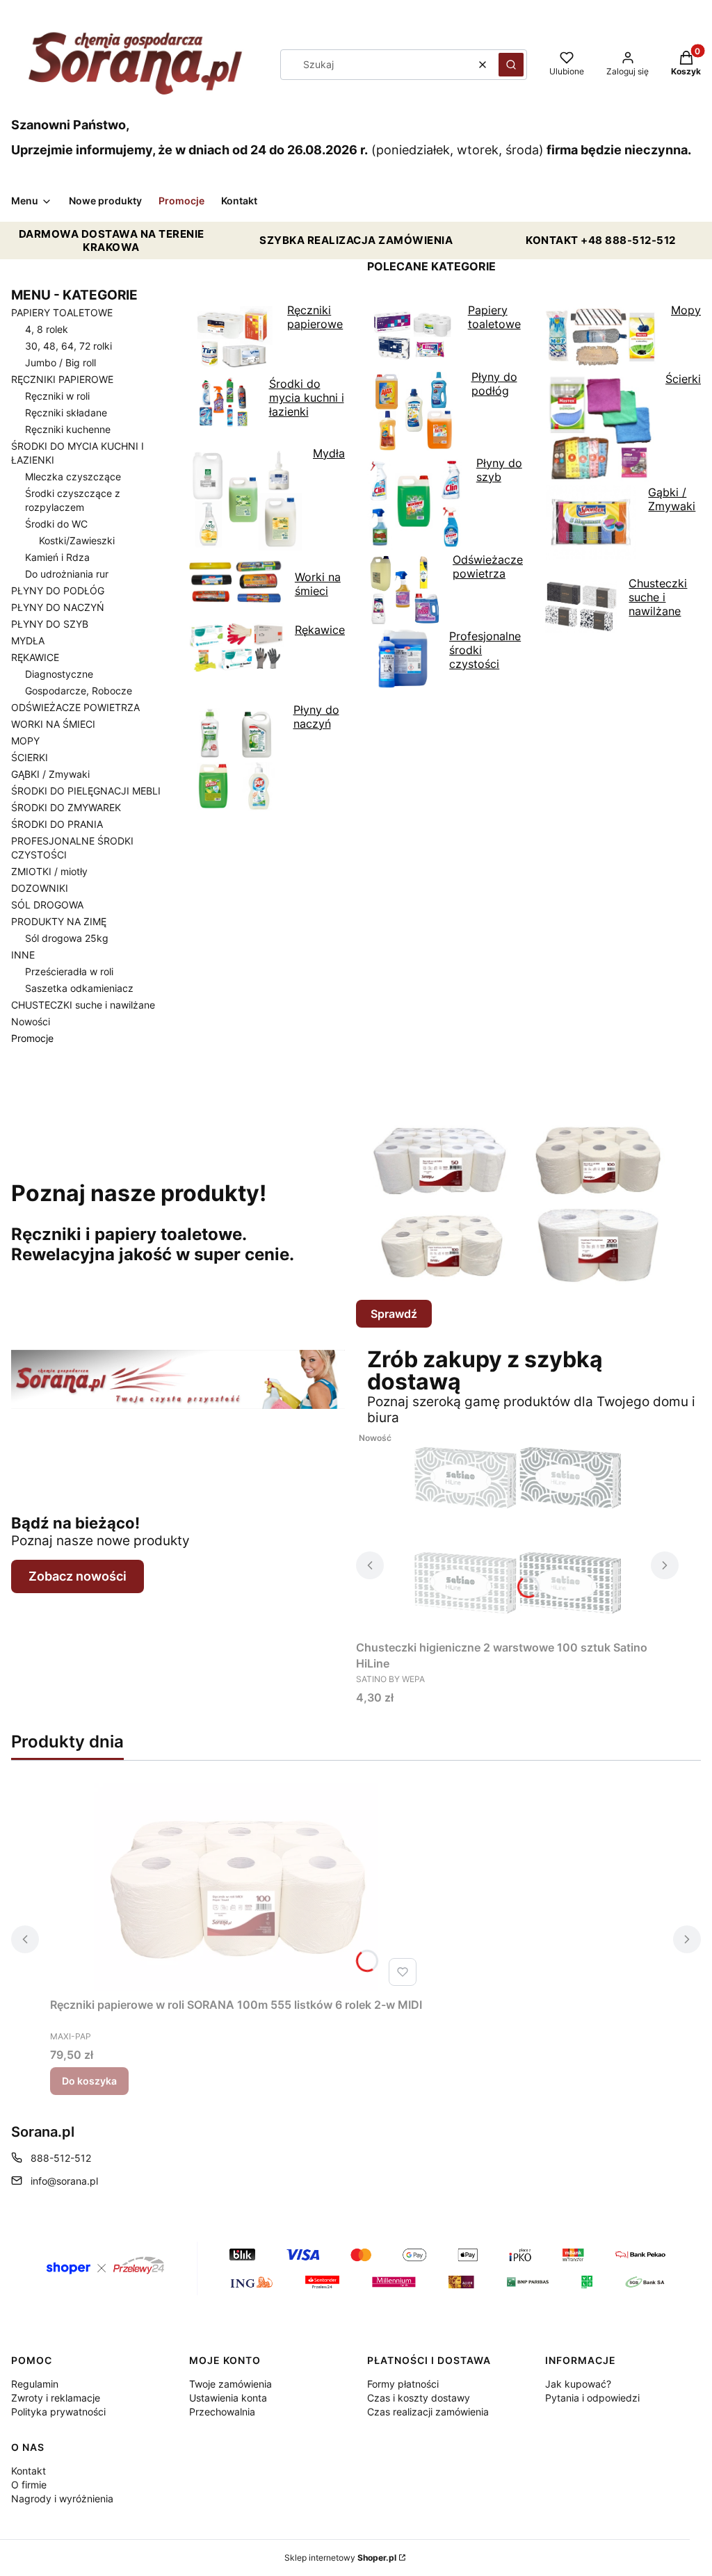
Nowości (31, 1021)
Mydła (329, 453)
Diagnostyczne (59, 674)
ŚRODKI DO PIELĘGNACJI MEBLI (86, 791)
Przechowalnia (222, 2412)
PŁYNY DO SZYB (50, 624)
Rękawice (320, 630)
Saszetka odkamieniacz (79, 988)
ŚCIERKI (30, 757)
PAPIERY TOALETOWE (62, 312)
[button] (511, 65)
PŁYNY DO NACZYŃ (58, 607)
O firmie (29, 2485)
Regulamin (35, 2384)
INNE (23, 955)
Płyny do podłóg (494, 384)
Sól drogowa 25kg (67, 938)
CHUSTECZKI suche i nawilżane (83, 1005)
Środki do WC (56, 524)
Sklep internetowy (340, 2558)
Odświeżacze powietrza (488, 566)
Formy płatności (403, 2384)
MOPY (25, 741)
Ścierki (683, 379)
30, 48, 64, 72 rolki (68, 346)
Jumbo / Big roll (60, 362)
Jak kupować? (578, 2384)
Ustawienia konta (228, 2398)
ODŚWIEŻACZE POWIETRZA (75, 707)
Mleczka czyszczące (73, 476)
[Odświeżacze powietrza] (445, 698)
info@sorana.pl (64, 2181)
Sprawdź (394, 1314)
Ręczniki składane (66, 413)
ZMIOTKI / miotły (49, 871)
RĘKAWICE (35, 657)
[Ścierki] (623, 569)
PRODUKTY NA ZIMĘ (59, 921)
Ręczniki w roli (57, 396)
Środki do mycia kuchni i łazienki (307, 398)
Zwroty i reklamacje (56, 2398)
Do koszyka (89, 2081)
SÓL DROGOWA (47, 905)
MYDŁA (28, 641)
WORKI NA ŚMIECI (53, 724)
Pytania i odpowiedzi (592, 2398)
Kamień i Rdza (57, 557)
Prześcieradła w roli (69, 971)
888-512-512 (61, 2158)
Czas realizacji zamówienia (428, 2412)
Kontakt (29, 2471)
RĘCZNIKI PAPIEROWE (62, 379)
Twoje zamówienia (230, 2384)
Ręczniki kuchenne (68, 429)
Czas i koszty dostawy (419, 2398)
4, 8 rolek (47, 329)
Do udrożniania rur (67, 574)
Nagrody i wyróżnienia (62, 2498)
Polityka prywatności (58, 2412)
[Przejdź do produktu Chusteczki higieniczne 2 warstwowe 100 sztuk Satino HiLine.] (517, 1530)
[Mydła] (267, 696)
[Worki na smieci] (267, 616)
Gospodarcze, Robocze (79, 691)
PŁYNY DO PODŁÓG (58, 590)
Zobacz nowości (78, 1576)
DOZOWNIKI (40, 888)
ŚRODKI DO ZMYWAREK (66, 807)
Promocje (32, 1038)
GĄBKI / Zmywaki (50, 774)
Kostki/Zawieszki (77, 540)
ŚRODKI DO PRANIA (57, 824)
